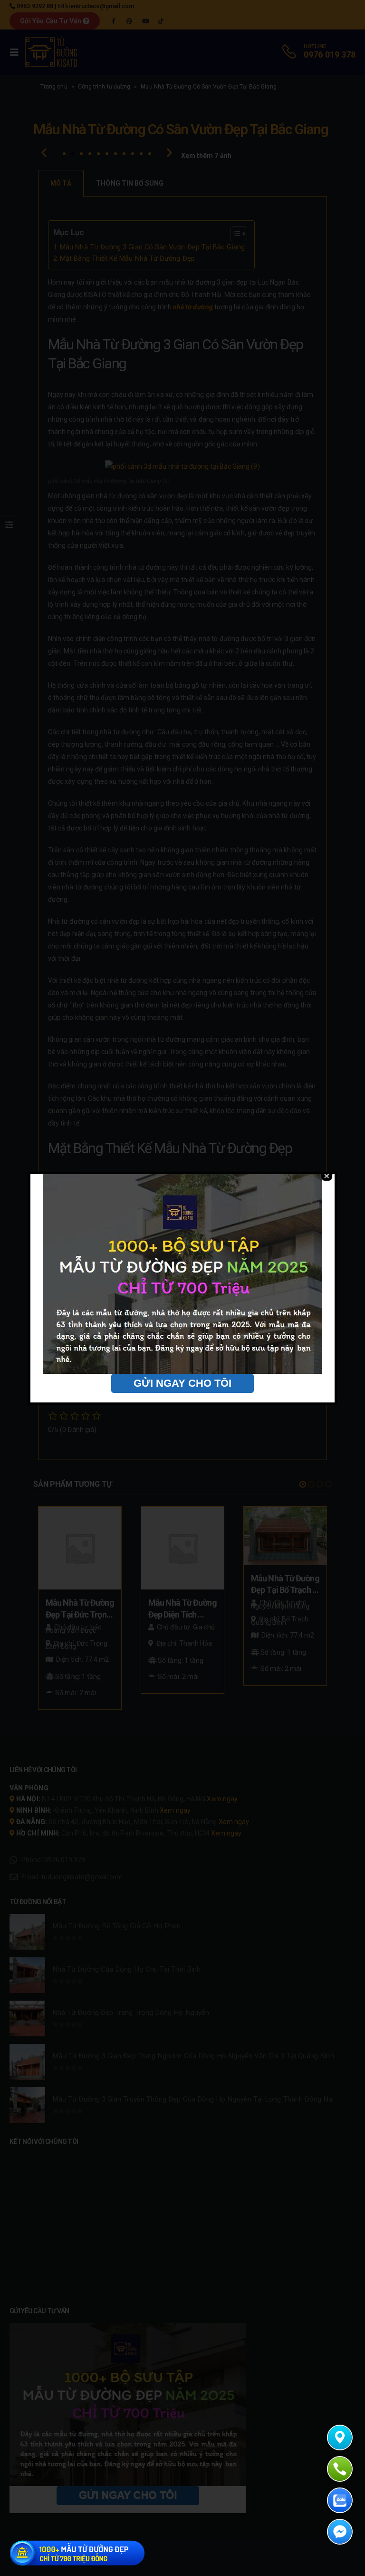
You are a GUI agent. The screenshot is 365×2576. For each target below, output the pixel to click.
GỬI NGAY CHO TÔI (182, 1383)
